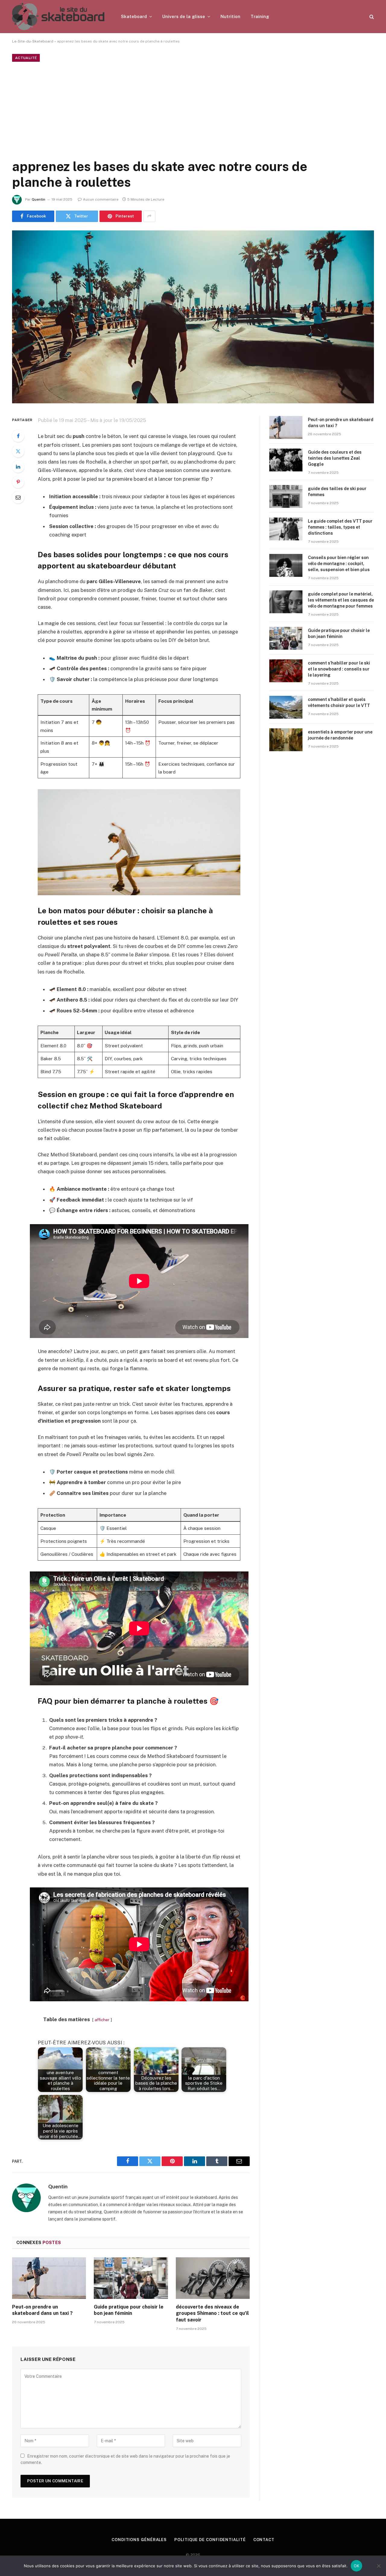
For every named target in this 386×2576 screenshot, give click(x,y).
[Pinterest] (18, 482)
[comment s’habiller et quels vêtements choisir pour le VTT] (286, 707)
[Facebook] (18, 436)
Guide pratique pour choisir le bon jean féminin (129, 2310)
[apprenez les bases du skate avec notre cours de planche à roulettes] (193, 317)
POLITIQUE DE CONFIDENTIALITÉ (210, 2540)
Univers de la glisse (184, 16)
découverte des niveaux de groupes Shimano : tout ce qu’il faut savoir (212, 2313)
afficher (102, 2020)
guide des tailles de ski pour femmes (337, 492)
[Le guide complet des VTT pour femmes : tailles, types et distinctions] (286, 529)
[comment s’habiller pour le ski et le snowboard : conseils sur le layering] (286, 671)
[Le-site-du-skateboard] (59, 17)
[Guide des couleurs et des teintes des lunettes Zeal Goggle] (286, 460)
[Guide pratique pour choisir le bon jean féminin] (131, 2278)
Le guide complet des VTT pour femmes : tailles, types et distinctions (340, 527)
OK (357, 2566)
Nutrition (230, 16)
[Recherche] (371, 17)
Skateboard (134, 16)
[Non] (378, 2566)
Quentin (38, 199)
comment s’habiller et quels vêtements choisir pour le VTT (339, 702)
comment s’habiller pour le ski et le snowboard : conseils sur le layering (339, 669)
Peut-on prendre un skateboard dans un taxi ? (42, 2310)
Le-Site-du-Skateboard (33, 41)
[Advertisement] (193, 109)
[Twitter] (18, 451)
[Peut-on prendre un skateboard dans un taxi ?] (49, 2278)
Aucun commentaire (101, 199)
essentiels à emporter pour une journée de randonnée (340, 735)
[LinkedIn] (18, 467)
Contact (264, 2540)
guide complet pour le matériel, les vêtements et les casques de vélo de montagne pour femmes (341, 600)
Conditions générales (139, 2540)
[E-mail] (18, 497)
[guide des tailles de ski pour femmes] (286, 496)
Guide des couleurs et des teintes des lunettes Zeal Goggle (335, 458)
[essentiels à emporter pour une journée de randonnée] (286, 740)
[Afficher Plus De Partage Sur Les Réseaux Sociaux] (149, 216)
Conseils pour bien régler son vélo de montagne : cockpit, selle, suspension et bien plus (339, 564)
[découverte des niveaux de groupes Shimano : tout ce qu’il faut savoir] (213, 2278)
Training (260, 16)
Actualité (26, 58)
